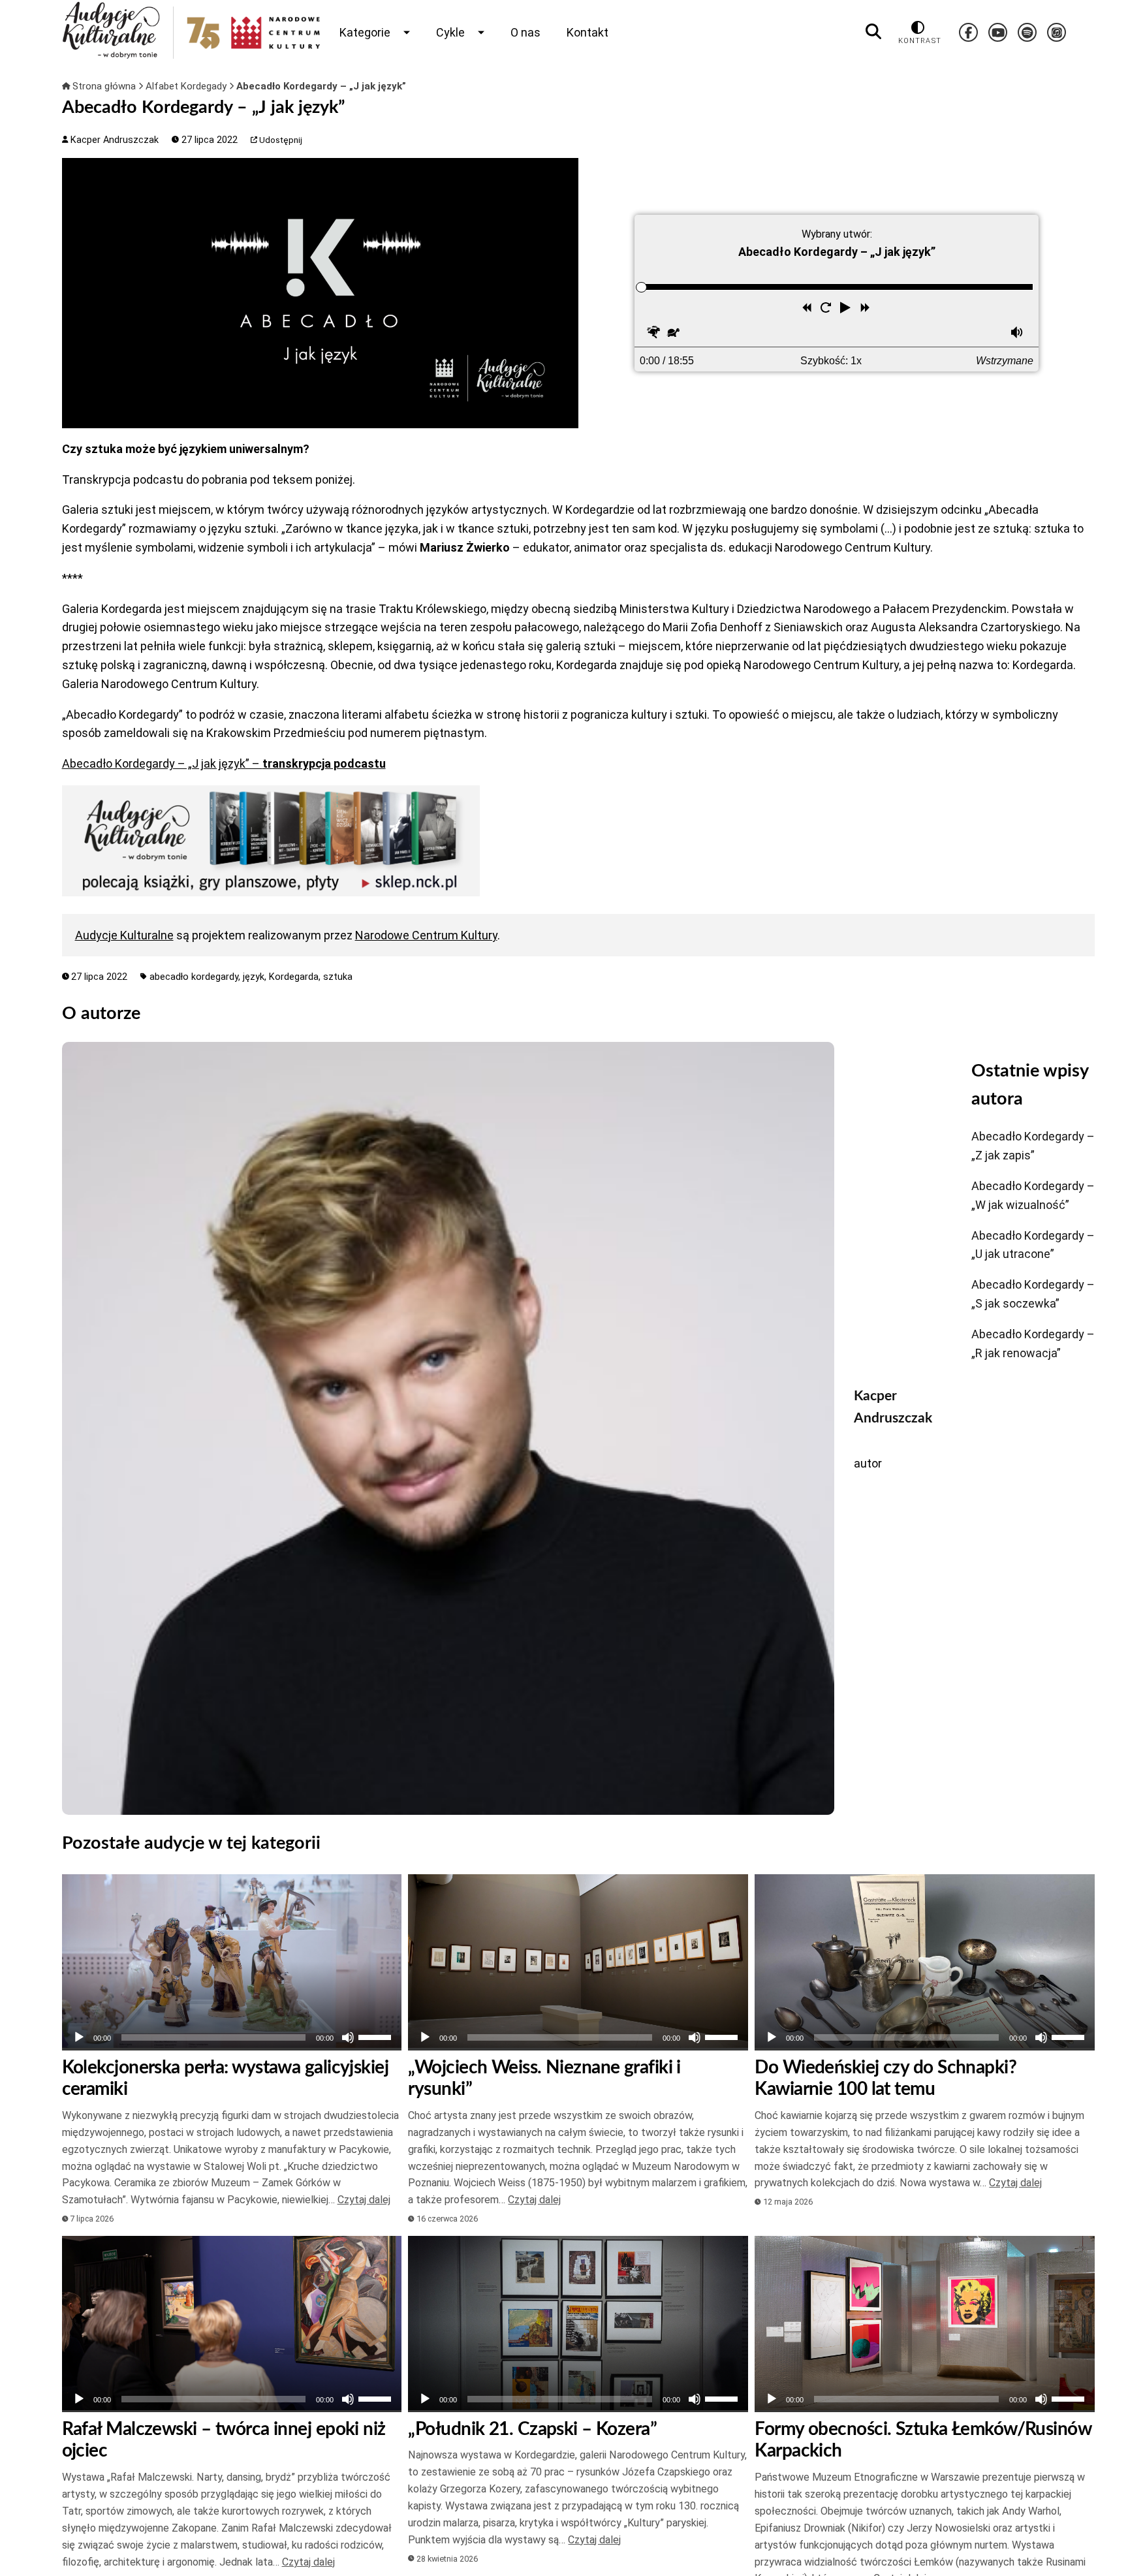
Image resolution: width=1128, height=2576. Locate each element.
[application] (232, 2037)
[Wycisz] (348, 2037)
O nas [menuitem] (525, 32)
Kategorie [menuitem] (365, 32)
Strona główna (104, 86)
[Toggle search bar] (873, 32)
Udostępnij (280, 140)
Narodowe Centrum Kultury (426, 935)
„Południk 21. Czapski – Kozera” (532, 2429)
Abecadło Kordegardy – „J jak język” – (224, 763)
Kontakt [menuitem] (587, 32)
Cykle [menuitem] (450, 32)
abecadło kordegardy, (196, 977)
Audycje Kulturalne (124, 935)
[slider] (641, 287)
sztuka (338, 977)
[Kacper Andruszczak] (448, 1428)
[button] (847, 309)
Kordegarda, (296, 977)
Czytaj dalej (364, 2200)
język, (256, 977)
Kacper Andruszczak (113, 140)
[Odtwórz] (79, 2037)
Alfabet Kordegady (187, 86)
